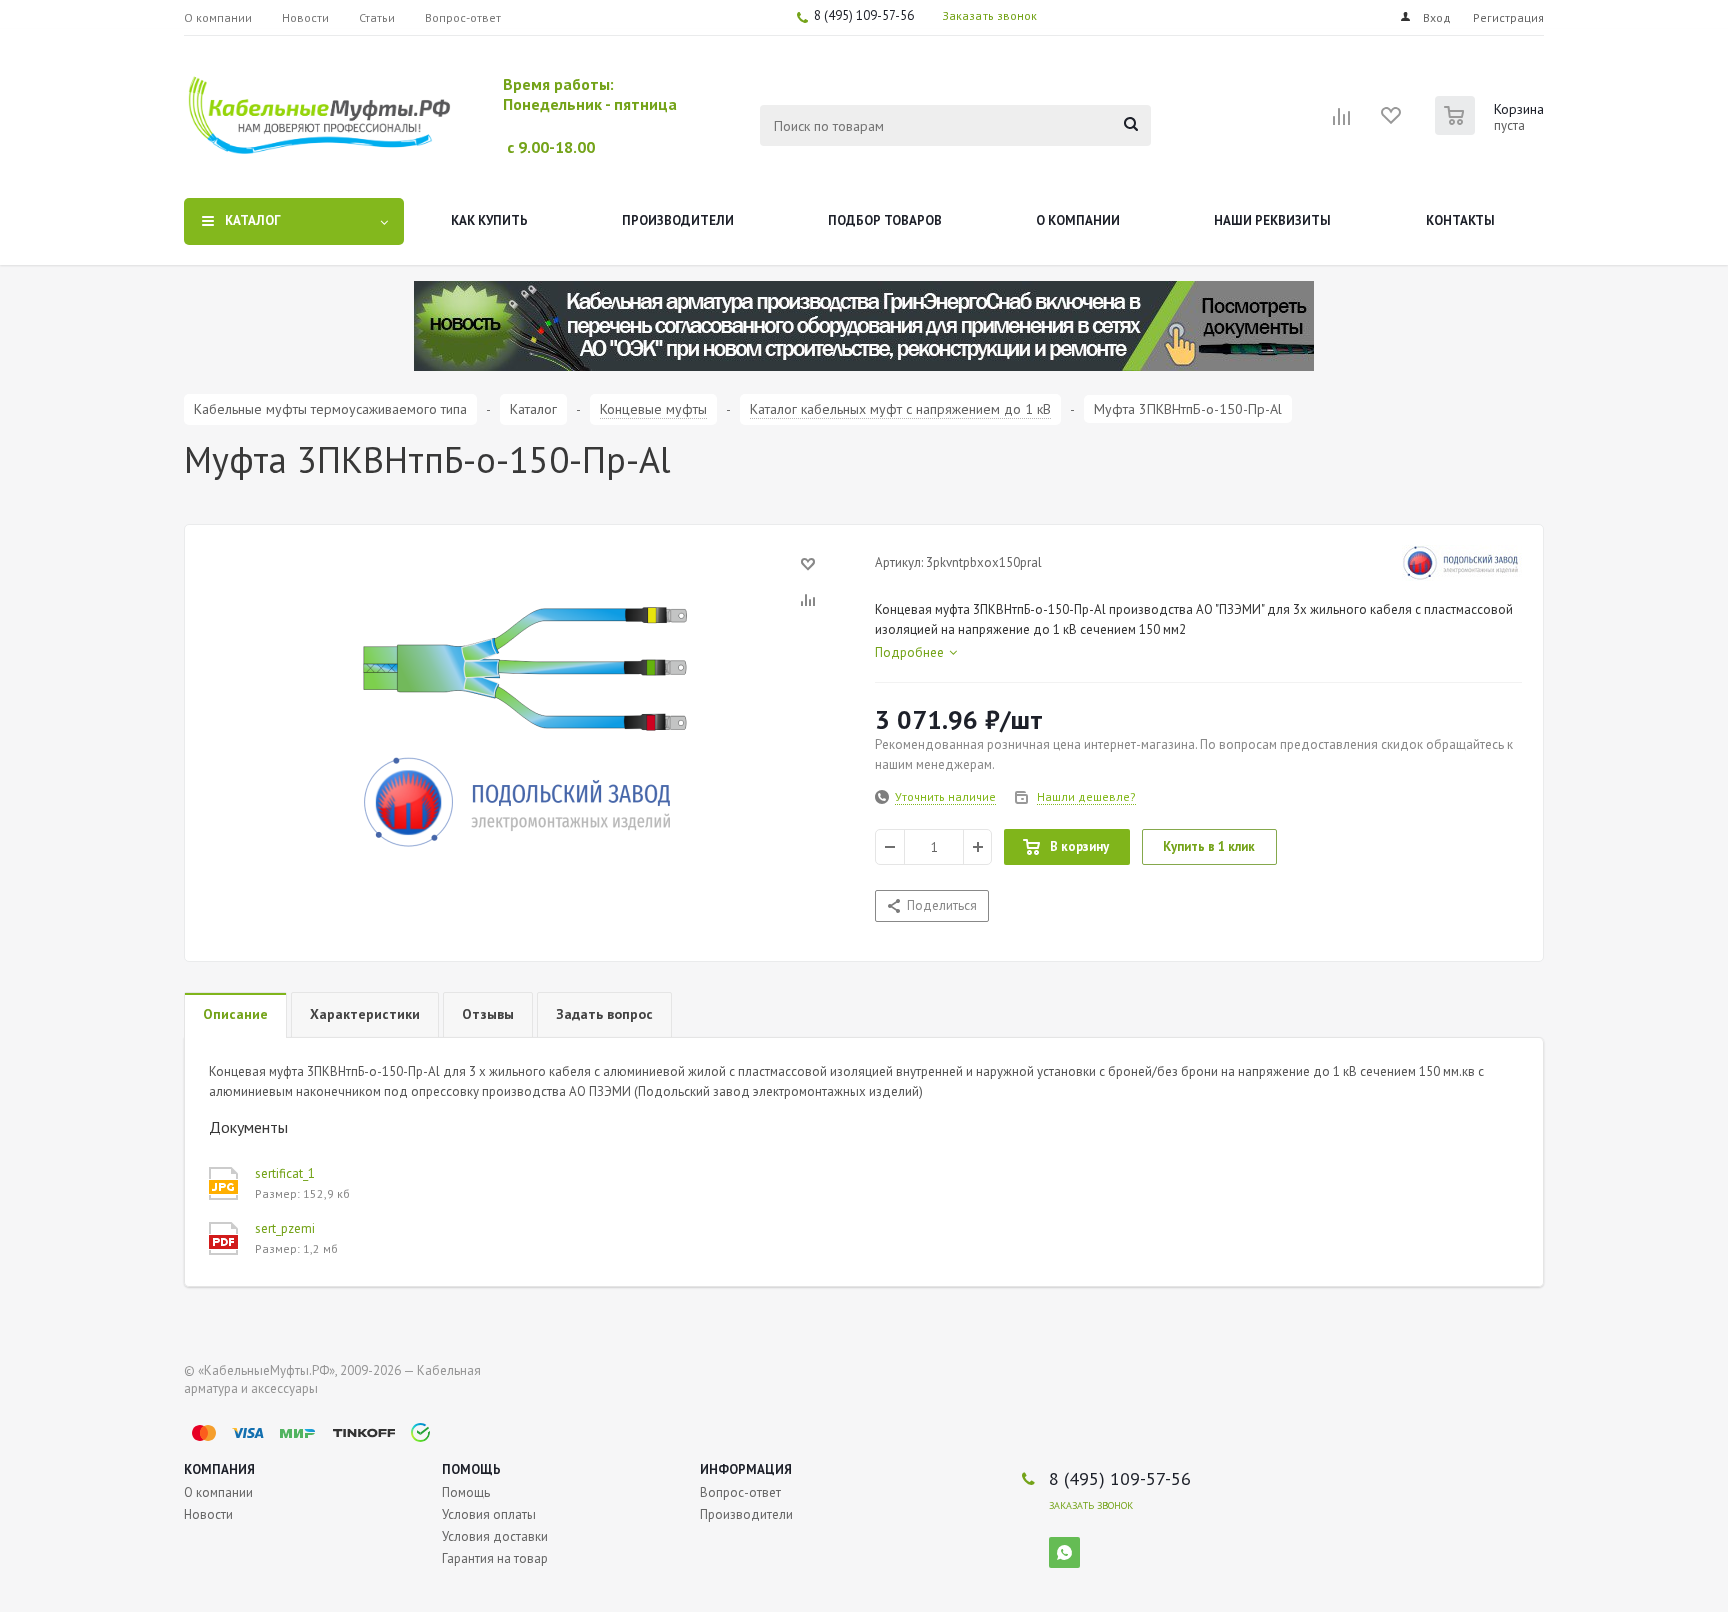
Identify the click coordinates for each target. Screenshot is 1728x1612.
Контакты (1460, 220)
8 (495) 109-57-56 (864, 15)
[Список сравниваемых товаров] (1342, 123)
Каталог (253, 220)
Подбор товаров (885, 220)
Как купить (489, 220)
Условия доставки (495, 1536)
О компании (1078, 220)
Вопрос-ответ (740, 1492)
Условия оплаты (489, 1514)
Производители (678, 220)
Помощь (471, 1469)
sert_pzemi (285, 1228)
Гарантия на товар (495, 1558)
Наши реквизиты (1272, 220)
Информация (746, 1469)
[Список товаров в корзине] (1492, 129)
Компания (219, 1469)
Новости (208, 1514)
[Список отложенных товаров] (1392, 122)
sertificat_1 (285, 1173)
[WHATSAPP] (1064, 1552)
